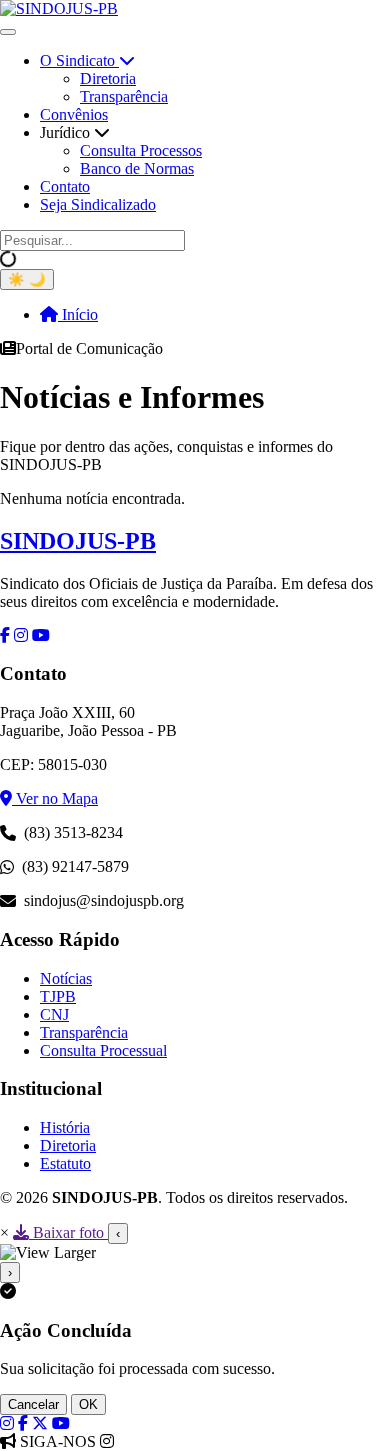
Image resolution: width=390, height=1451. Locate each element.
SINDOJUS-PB (78, 541)
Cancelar (33, 1404)
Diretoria (108, 78)
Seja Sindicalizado (98, 204)
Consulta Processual (103, 1050)
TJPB (58, 996)
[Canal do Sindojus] (61, 1423)
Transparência (124, 96)
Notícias (66, 978)
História (65, 1127)
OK (88, 1404)
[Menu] (8, 32)
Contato (65, 186)
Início (78, 314)
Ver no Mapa (55, 798)
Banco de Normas (137, 168)
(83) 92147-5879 (75, 866)
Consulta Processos (141, 150)
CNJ (54, 1014)
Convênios (74, 114)
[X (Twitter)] (40, 1423)
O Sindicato (79, 60)
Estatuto (65, 1163)
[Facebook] (23, 1423)
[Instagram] (7, 1423)
